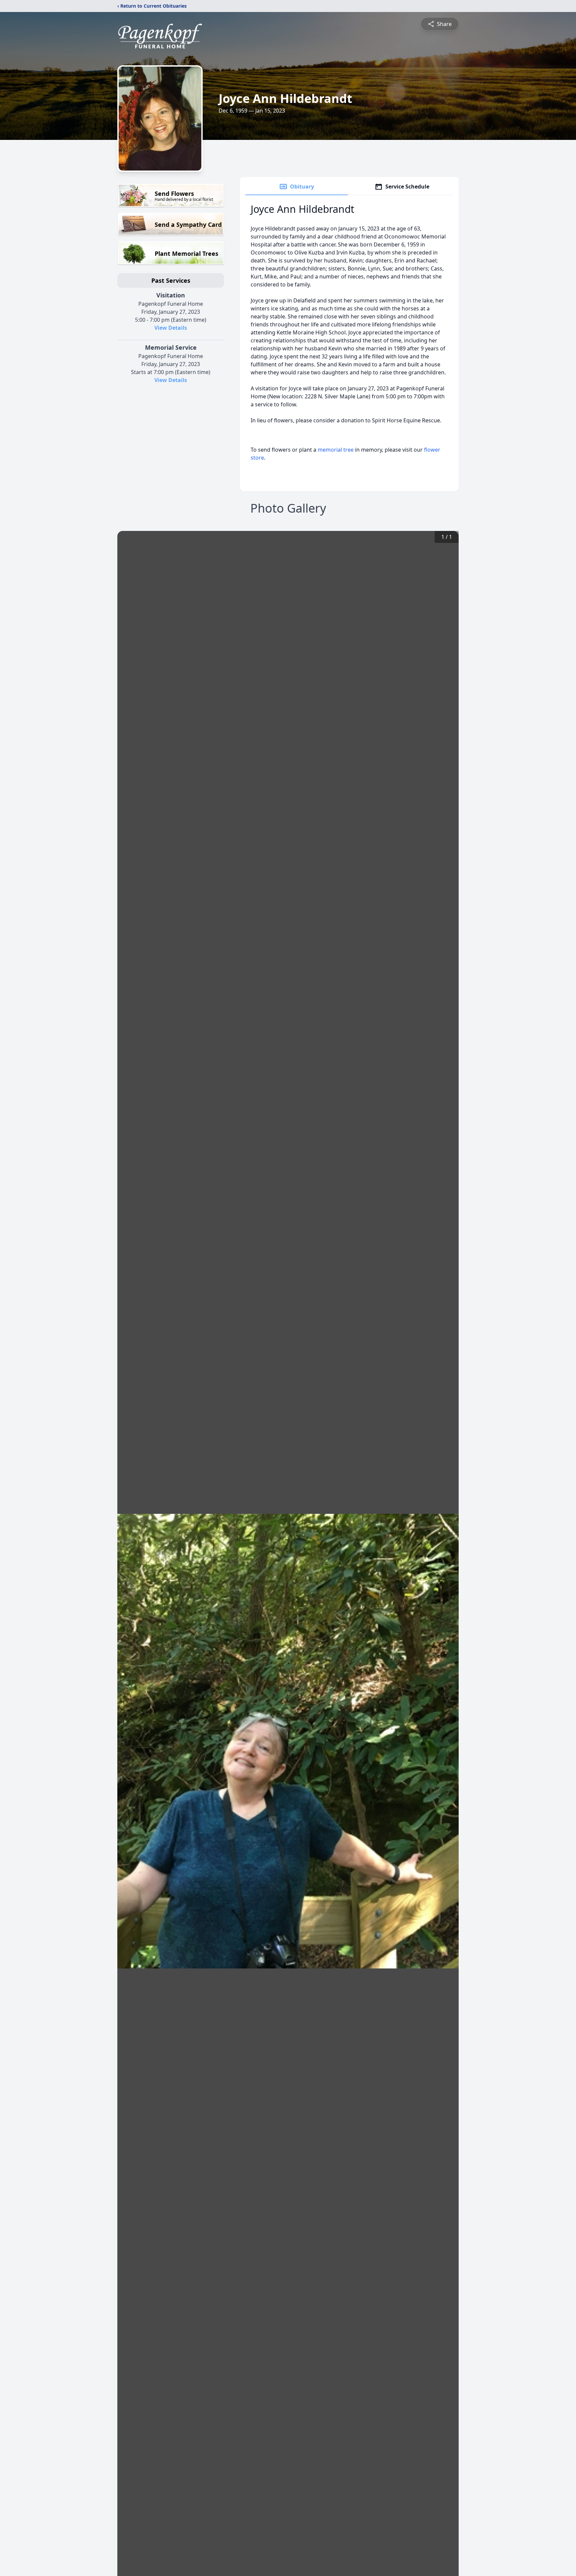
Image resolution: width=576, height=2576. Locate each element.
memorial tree (336, 450)
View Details (171, 328)
